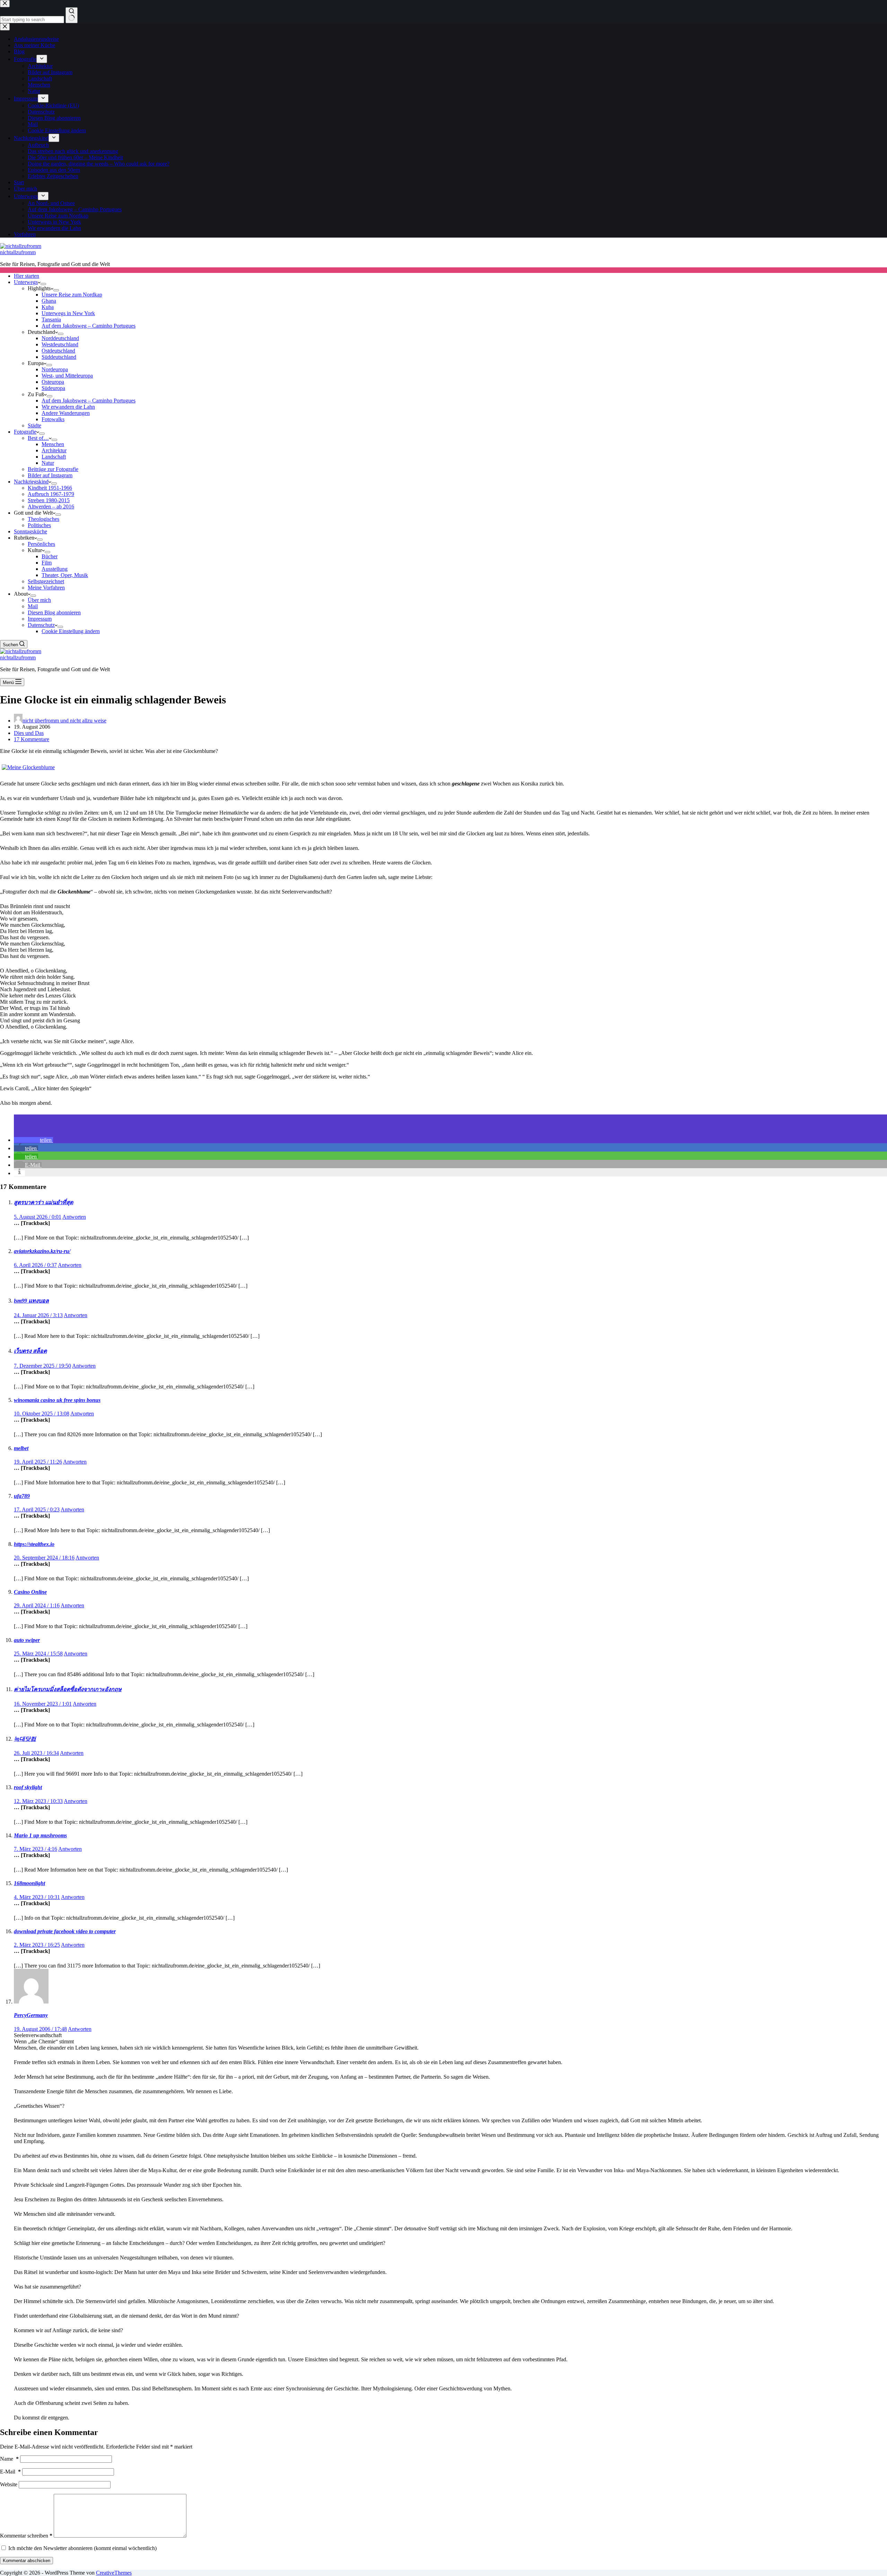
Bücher (50, 556)
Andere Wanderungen (66, 413)
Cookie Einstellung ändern (71, 631)
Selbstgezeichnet (46, 581)
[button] (33, 1140)
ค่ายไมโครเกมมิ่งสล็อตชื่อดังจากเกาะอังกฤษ (68, 1689)
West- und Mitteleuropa (67, 376)
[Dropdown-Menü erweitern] (43, 284)
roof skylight (28, 1787)
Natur (48, 463)
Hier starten (27, 276)
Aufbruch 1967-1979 (51, 494)
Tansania (51, 319)
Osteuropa (53, 382)
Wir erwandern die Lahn (68, 407)
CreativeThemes (114, 2573)
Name (9, 2459)
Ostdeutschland (58, 351)
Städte (34, 425)
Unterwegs (26, 282)
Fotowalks (53, 419)
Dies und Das (29, 733)
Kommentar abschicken (27, 2561)
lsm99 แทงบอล (31, 1301)
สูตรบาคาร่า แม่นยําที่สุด (43, 1202)
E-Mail (10, 2472)
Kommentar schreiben (26, 2536)
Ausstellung (55, 569)
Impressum (40, 619)
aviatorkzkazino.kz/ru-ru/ (42, 1251)
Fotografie (25, 432)
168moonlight (29, 1883)
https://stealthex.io (34, 1544)
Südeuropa (53, 388)
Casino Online (30, 1592)
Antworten (74, 1217)
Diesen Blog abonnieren (54, 612)
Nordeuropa (55, 369)
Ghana (49, 301)
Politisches (39, 525)
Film (47, 563)
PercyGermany (31, 2015)
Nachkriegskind (31, 482)
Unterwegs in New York (68, 313)
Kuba (48, 307)
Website (9, 2484)
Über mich (39, 600)
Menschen (53, 444)
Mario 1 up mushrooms (40, 1835)
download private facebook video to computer (65, 1931)
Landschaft (54, 457)
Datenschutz (41, 625)
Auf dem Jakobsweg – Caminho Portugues (89, 326)
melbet (21, 1448)
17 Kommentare (32, 739)
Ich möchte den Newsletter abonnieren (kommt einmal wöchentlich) (82, 2548)
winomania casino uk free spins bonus (57, 1400)
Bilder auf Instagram (50, 475)
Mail (33, 606)
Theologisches (43, 519)
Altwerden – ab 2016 (51, 507)
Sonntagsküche (30, 531)
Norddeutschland (60, 338)
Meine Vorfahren (46, 588)
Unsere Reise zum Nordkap (72, 295)
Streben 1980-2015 (49, 500)
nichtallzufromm (18, 252)
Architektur (54, 450)
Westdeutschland (60, 344)
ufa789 (22, 1496)
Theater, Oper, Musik (65, 575)
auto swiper (27, 1640)
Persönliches (41, 544)
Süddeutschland (59, 357)
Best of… (38, 438)
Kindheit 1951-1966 (50, 488)
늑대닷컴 (25, 1739)
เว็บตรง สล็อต (30, 1351)
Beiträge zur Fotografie (53, 469)
